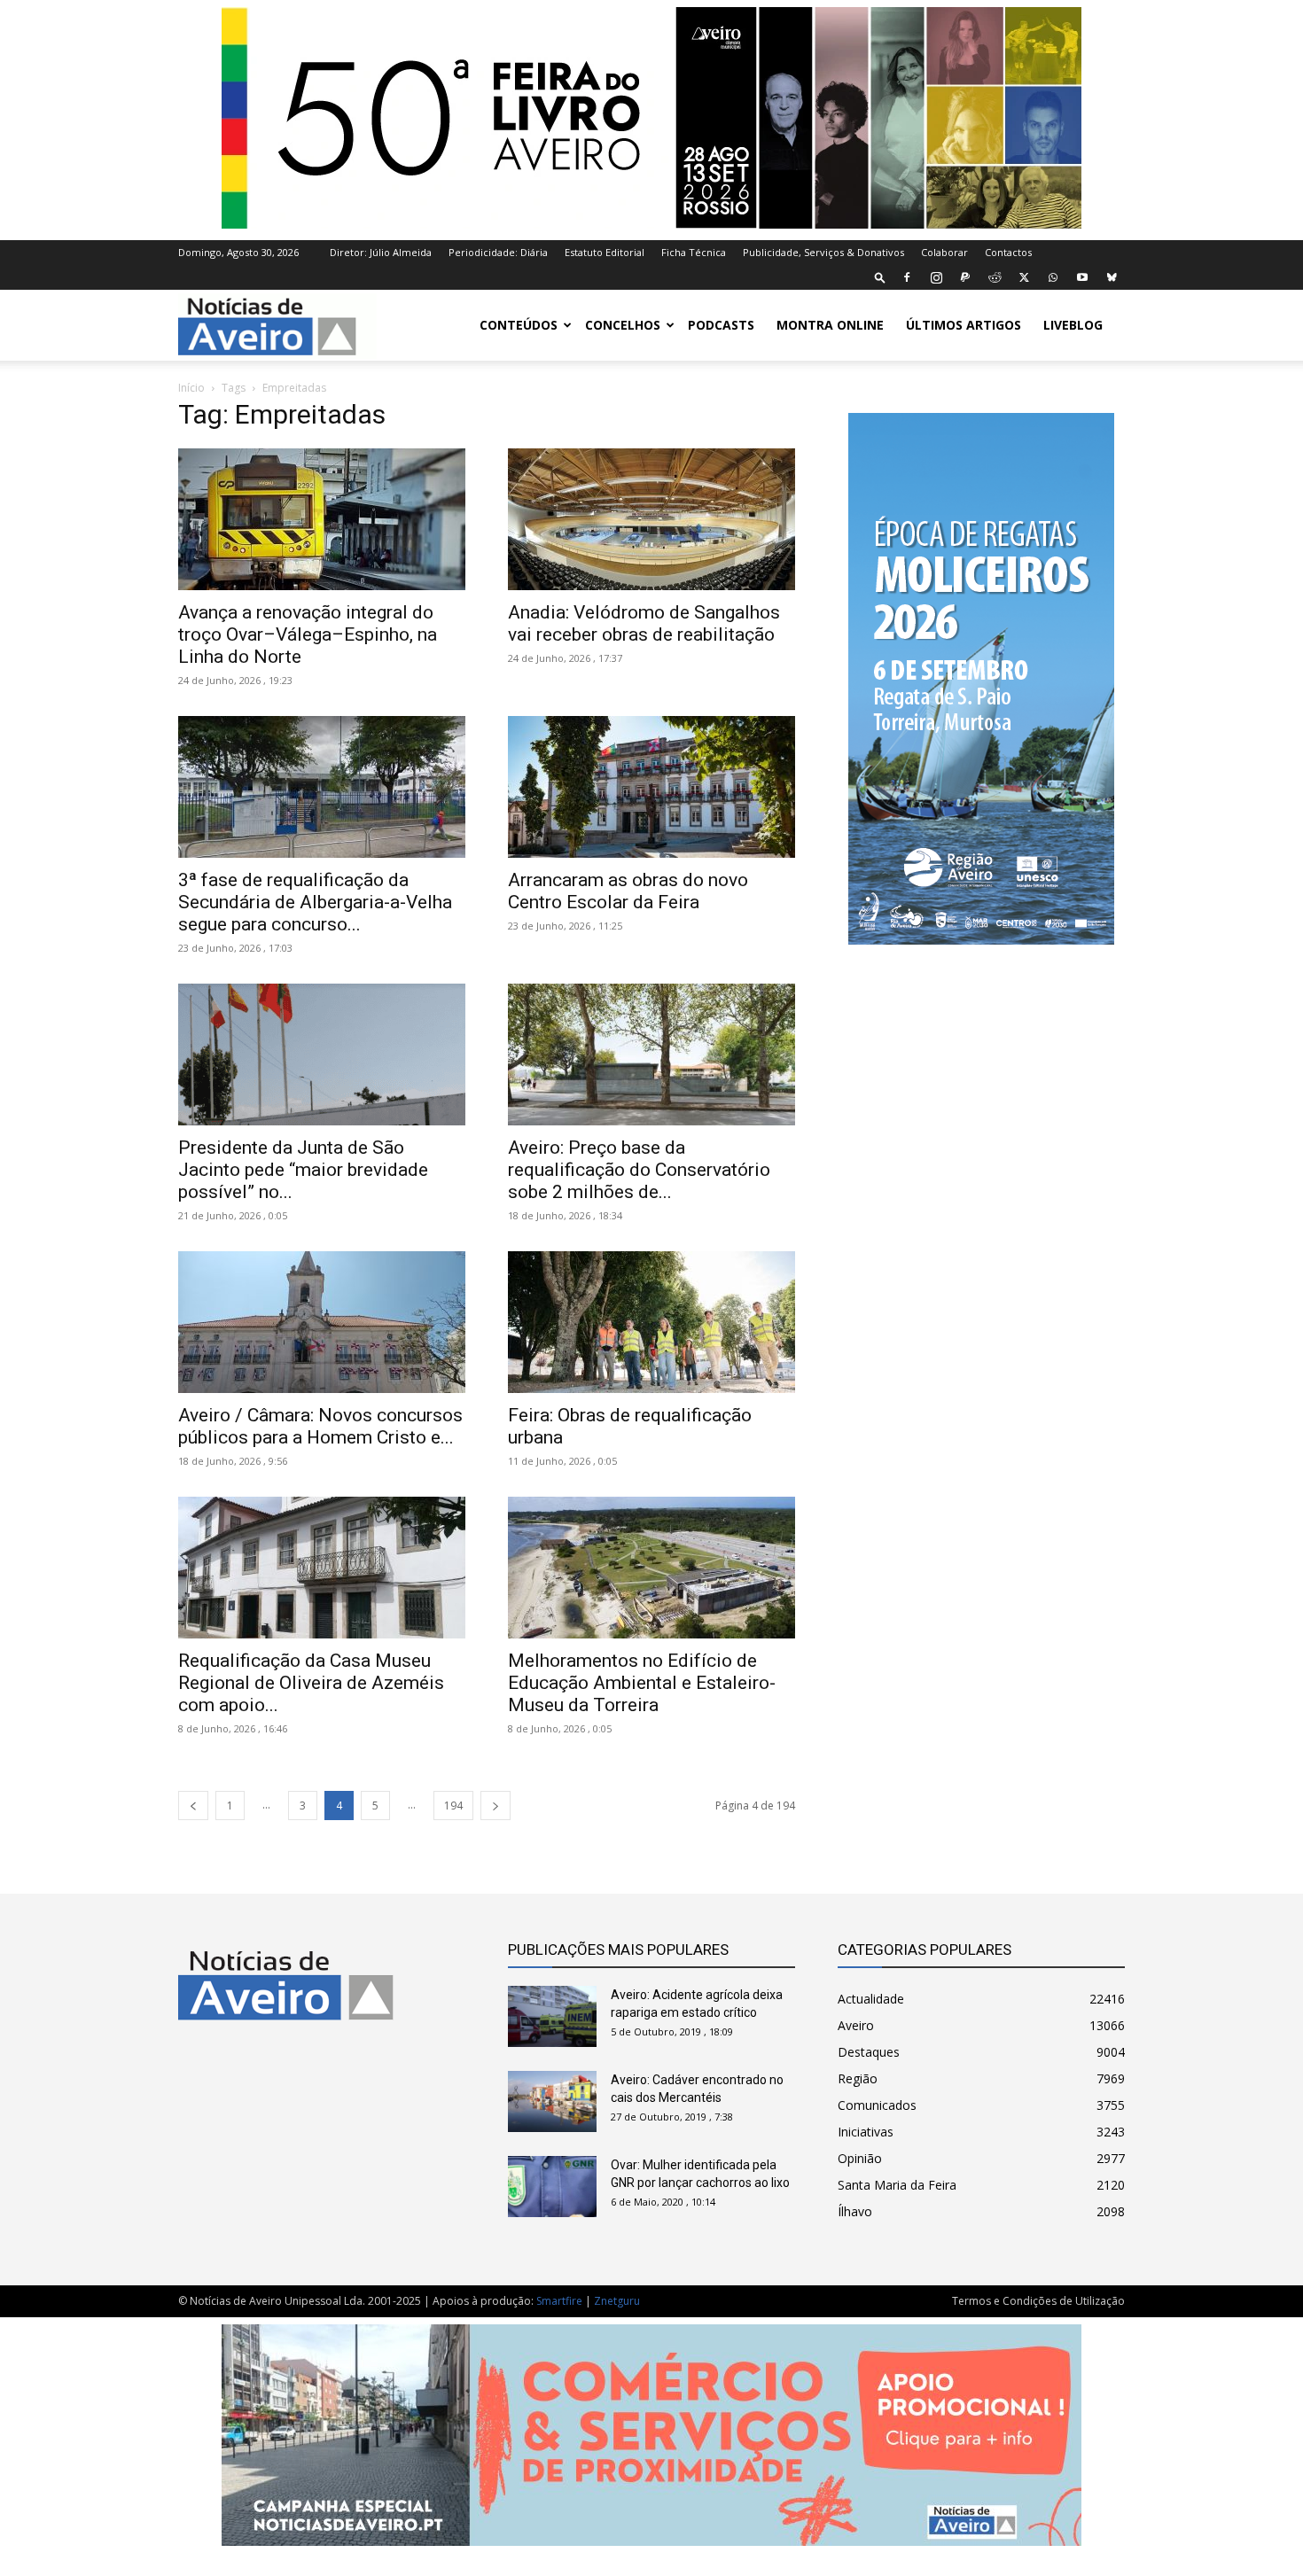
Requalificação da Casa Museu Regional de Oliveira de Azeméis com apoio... (311, 1683)
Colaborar (944, 252)
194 (453, 1806)
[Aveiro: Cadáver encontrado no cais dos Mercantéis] (552, 2101)
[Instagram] (936, 277)
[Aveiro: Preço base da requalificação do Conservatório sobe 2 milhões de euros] (651, 1055)
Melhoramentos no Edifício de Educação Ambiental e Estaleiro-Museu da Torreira (642, 1683)
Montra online (830, 325)
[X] (1024, 277)
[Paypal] (965, 277)
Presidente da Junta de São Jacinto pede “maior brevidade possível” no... (303, 1170)
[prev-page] (193, 1806)
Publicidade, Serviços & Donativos (823, 252)
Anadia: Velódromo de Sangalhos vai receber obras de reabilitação (644, 623)
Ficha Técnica (694, 252)
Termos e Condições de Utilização (1038, 2301)
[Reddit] (995, 277)
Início (191, 388)
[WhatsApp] (1053, 277)
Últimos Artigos (964, 325)
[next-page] (495, 1806)
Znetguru (617, 2301)
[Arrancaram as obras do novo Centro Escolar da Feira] (651, 787)
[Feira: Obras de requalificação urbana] (651, 1322)
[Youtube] (1082, 277)
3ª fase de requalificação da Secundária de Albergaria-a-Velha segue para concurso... (315, 902)
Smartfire (559, 2301)
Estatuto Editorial (605, 252)
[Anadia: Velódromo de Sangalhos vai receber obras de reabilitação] (651, 519)
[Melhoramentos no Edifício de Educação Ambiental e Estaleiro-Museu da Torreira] (651, 1568)
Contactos (1008, 252)
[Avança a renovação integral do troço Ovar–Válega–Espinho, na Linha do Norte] (322, 519)
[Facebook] (907, 277)
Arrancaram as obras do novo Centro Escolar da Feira (628, 891)
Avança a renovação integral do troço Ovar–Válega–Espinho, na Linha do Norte (308, 634)
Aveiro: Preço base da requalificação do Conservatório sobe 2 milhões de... (639, 1170)
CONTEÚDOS (519, 325)
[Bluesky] (1112, 277)
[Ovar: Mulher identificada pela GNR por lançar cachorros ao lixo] (552, 2187)
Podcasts (721, 325)
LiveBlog (1073, 325)
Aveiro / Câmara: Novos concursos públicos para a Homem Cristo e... (320, 1426)
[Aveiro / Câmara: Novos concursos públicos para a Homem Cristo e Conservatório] (322, 1322)
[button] (880, 277)
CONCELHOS (623, 325)
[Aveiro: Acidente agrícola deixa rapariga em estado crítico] (552, 2016)
